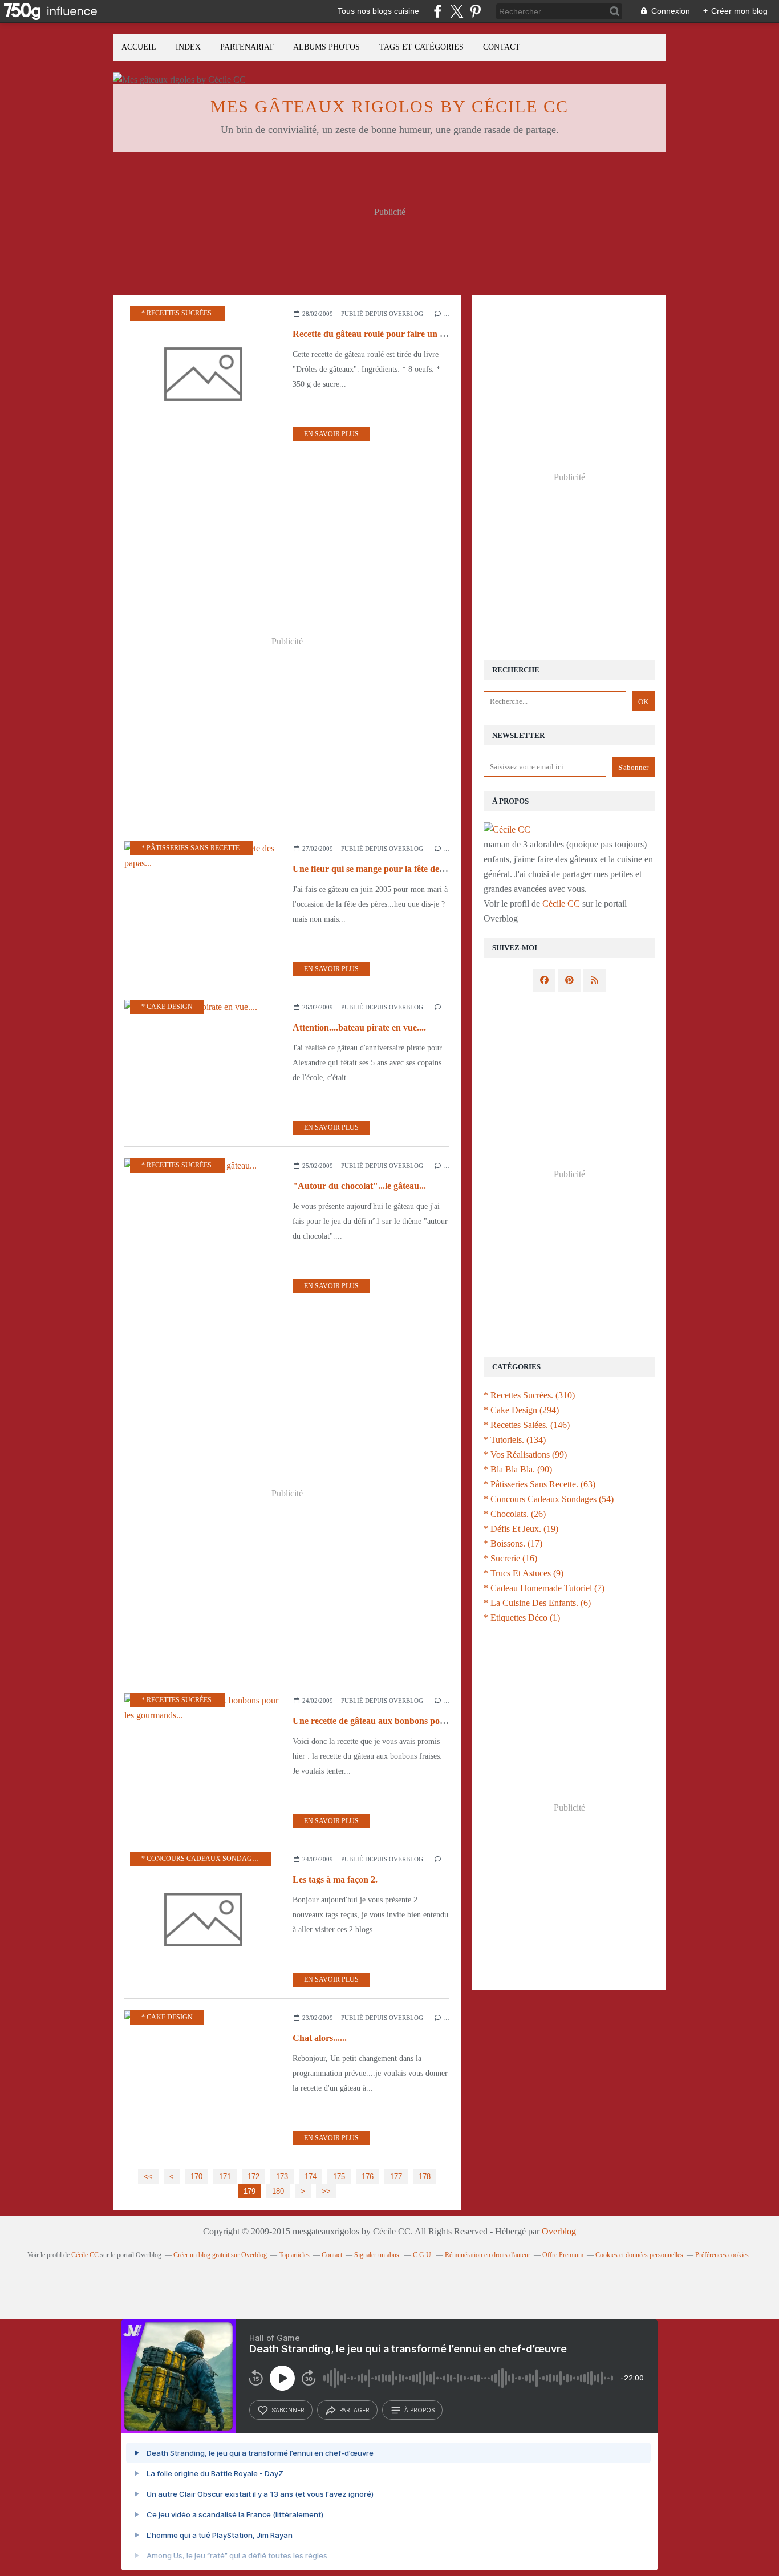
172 (253, 2177)
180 (278, 2191)
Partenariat (247, 47)
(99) (525, 1455)
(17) (513, 1543)
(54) (549, 1499)
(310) (529, 1395)
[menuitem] (139, 48)
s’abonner (288, 2410)
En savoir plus (331, 434)
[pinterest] (475, 11)
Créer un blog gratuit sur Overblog (220, 2255)
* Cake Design (167, 1007)
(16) (510, 1558)
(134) (515, 1440)
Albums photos (326, 47)
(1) (522, 1618)
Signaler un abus (378, 2255)
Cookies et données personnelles (639, 2255)
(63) (539, 1484)
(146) (527, 1425)
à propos (419, 2410)
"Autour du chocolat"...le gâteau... (359, 1186)
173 (282, 2177)
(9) (524, 1573)
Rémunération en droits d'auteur (488, 2255)
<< (148, 2177)
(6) (537, 1603)
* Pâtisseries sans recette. (191, 848)
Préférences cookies (722, 2255)
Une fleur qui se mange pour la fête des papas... (384, 869)
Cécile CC (561, 904)
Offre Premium (563, 2255)
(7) (544, 1588)
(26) (515, 1514)
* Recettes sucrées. (177, 313)
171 (225, 2177)
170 (196, 2177)
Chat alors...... (320, 2038)
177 (396, 2177)
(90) (518, 1469)
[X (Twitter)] (457, 11)
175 (339, 2177)
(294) (521, 1410)
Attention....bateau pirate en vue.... (359, 1027)
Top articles (294, 2255)
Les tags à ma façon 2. (335, 1879)
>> (326, 2191)
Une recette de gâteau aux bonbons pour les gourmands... (403, 1721)
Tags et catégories (421, 47)
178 (425, 2177)
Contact (502, 47)
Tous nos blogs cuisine (378, 11)
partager (354, 2410)
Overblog (559, 2231)
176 (368, 2177)
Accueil (139, 47)
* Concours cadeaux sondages (201, 1859)
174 (311, 2177)
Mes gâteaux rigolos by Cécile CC (389, 106)
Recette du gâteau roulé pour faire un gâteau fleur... (392, 334)
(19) (521, 1529)
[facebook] (438, 11)
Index (188, 47)
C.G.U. (423, 2255)
